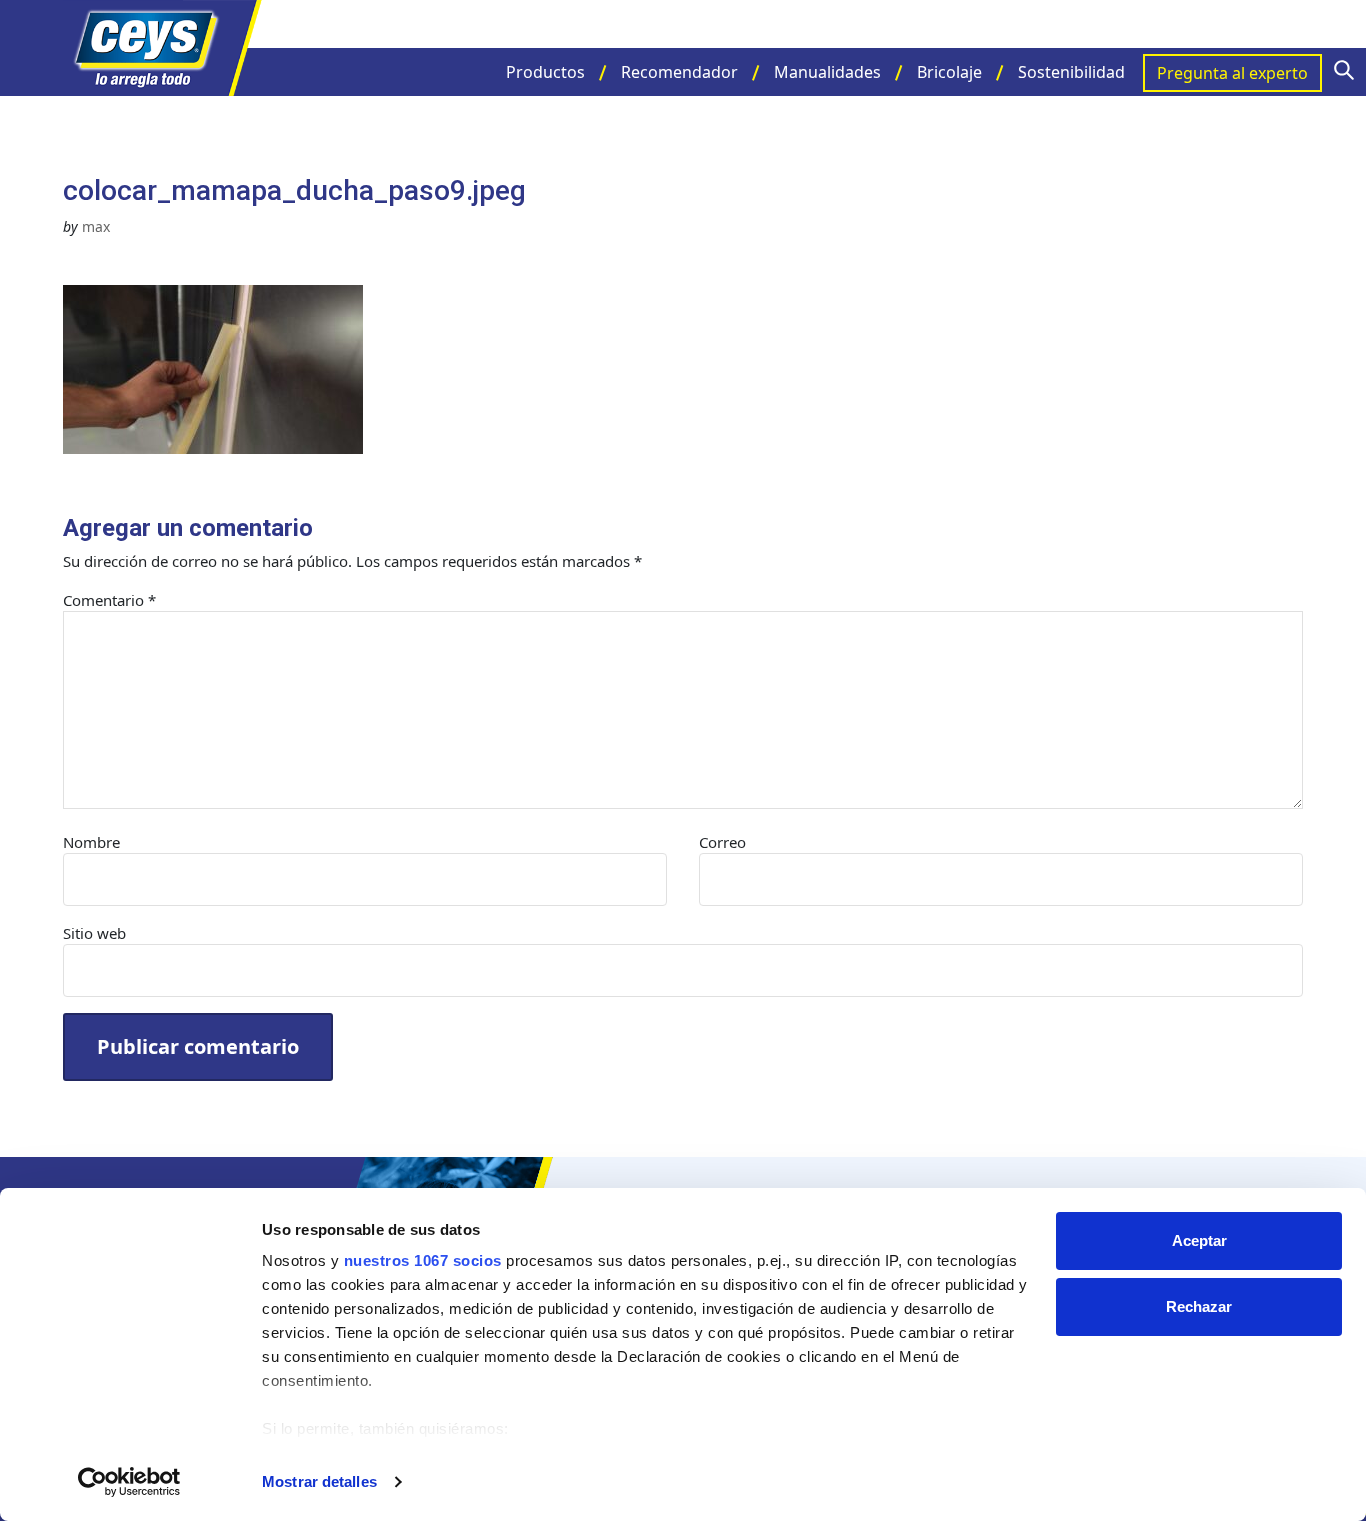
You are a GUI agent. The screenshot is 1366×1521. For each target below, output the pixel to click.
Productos (545, 72)
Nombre (91, 842)
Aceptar (1199, 1240)
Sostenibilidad (1071, 72)
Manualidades (827, 72)
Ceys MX (163, 48)
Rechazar (1199, 1306)
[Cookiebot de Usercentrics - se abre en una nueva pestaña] (129, 1482)
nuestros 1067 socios (423, 1260)
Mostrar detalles (319, 1481)
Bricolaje (949, 72)
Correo (722, 842)
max (96, 226)
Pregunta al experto (1232, 73)
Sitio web (94, 933)
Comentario (109, 600)
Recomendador (679, 72)
